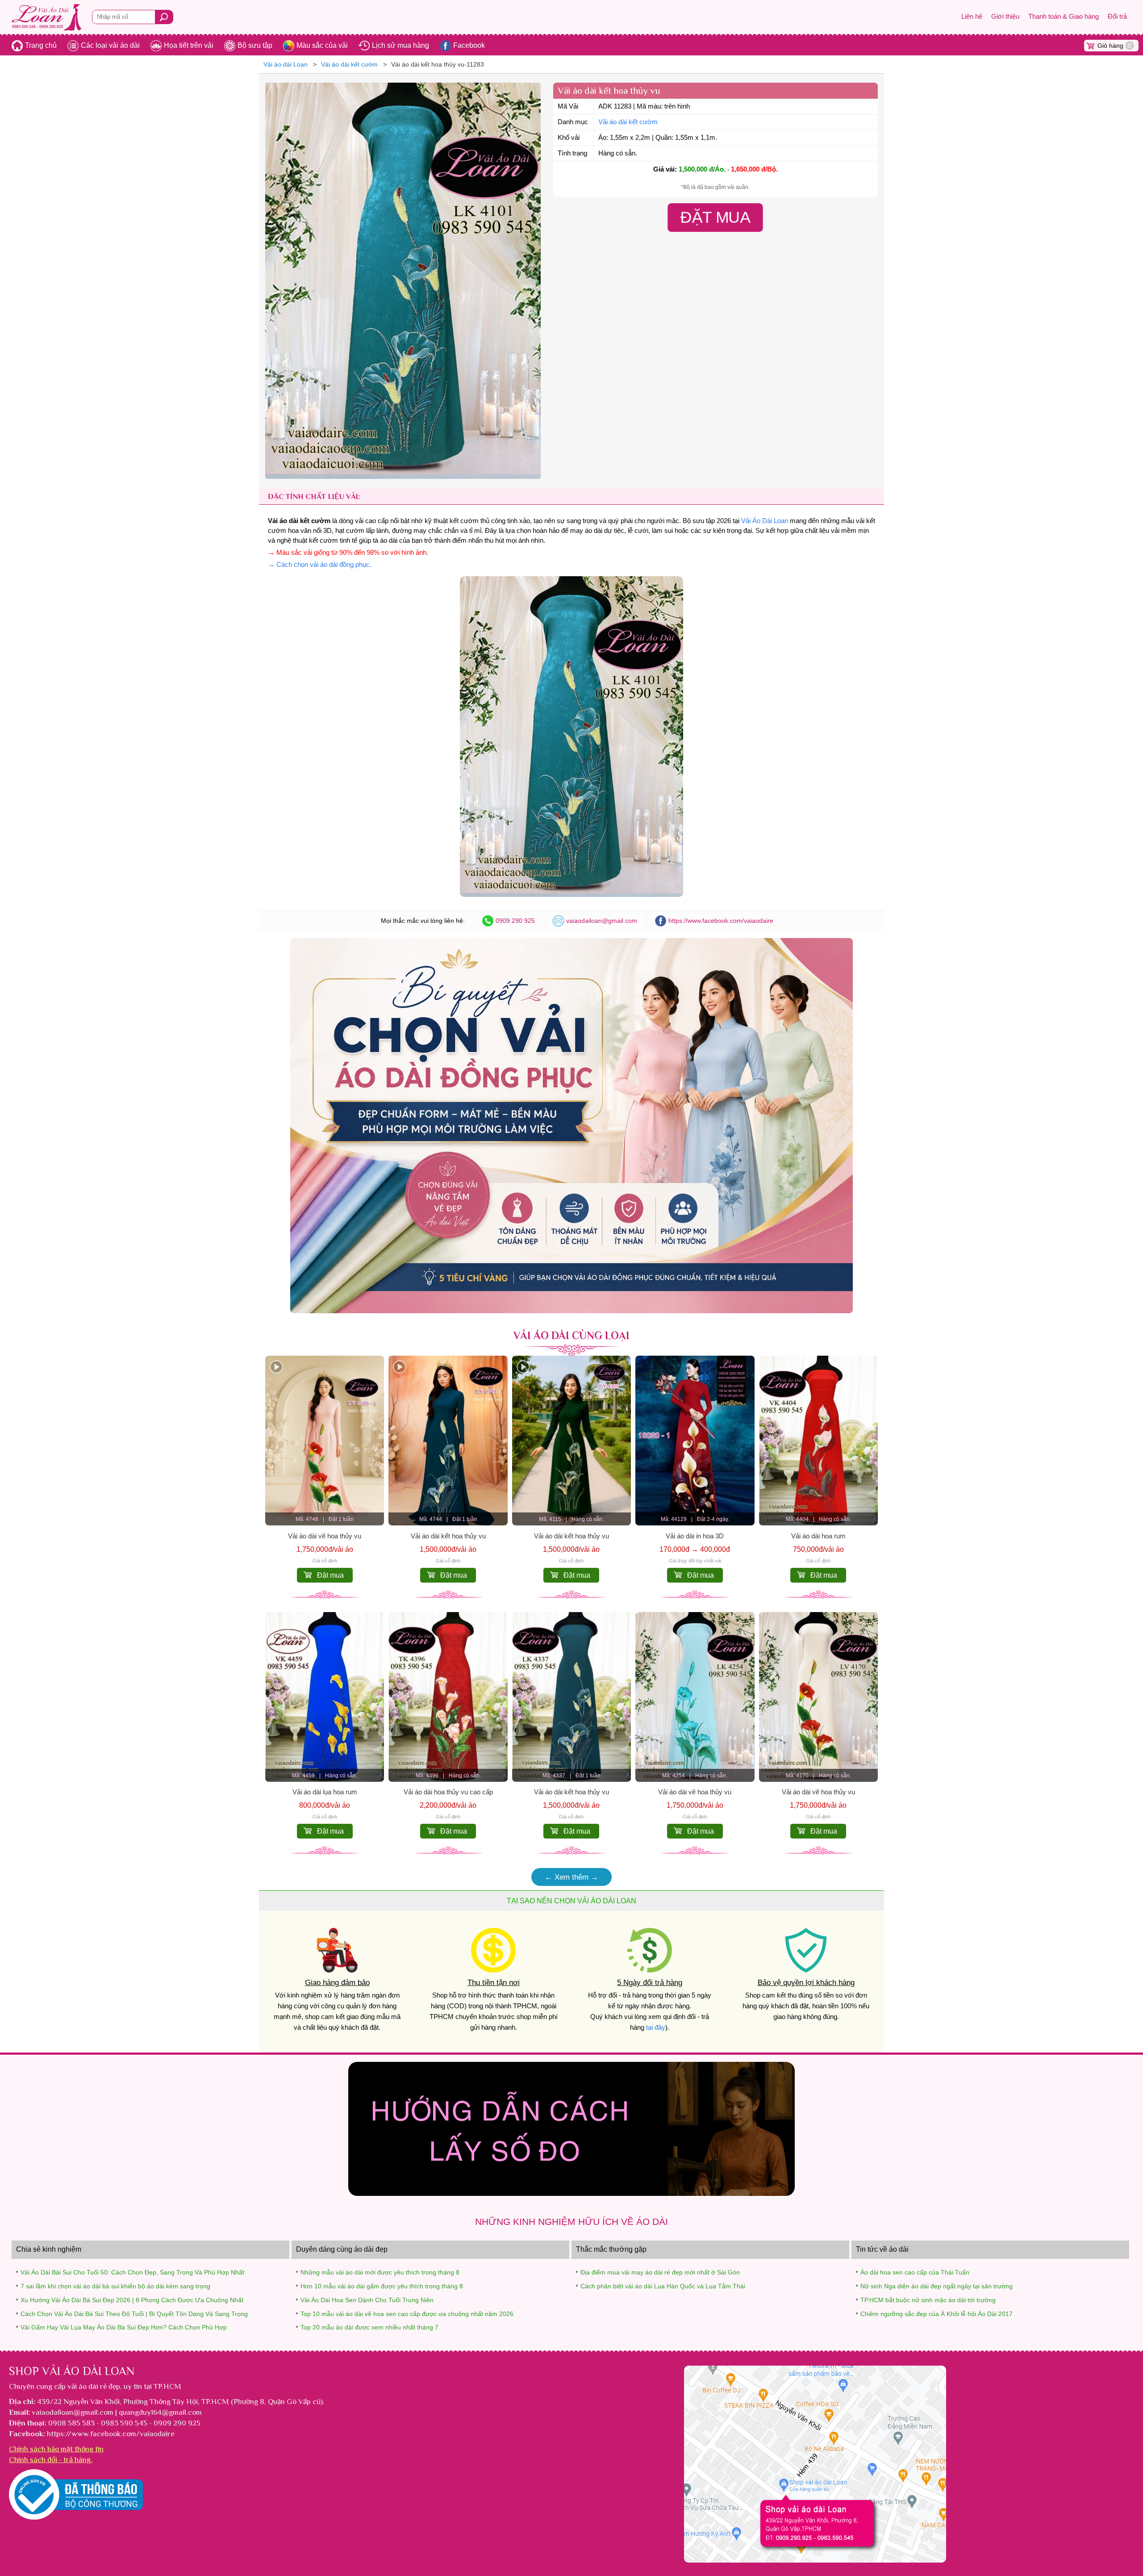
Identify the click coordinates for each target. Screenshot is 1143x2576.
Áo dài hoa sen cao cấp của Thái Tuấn (915, 2272)
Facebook (469, 45)
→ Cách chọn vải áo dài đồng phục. (320, 565)
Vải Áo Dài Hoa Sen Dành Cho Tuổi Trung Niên (367, 2300)
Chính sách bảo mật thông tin (56, 2449)
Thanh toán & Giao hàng (1064, 17)
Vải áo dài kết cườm (628, 122)
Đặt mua (330, 1575)
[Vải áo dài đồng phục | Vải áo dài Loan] (571, 1311)
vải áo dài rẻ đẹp (94, 2386)
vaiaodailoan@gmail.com (602, 921)
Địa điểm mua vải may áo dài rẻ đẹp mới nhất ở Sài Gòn (660, 2272)
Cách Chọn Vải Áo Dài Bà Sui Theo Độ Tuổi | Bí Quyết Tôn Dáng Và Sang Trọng (134, 2314)
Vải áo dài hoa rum (818, 1536)
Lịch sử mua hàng (400, 45)
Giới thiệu (1005, 17)
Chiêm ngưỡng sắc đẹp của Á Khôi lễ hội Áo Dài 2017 (937, 2314)
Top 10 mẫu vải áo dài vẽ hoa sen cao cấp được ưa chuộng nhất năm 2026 (407, 2314)
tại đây (656, 2027)
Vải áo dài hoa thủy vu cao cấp (448, 1792)
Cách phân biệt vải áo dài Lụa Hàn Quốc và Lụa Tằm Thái (663, 2286)
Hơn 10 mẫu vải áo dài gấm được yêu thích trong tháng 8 (382, 2286)
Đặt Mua (715, 217)
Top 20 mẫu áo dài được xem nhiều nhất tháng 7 (369, 2327)
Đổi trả (1117, 17)
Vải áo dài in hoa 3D (695, 1536)
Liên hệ (972, 17)
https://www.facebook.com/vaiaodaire (721, 921)
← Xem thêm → (571, 1877)
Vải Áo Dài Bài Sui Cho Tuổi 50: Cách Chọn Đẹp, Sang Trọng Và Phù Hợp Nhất (132, 2272)
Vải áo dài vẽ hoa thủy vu (325, 1536)
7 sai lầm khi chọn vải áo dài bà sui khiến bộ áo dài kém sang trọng (115, 2286)
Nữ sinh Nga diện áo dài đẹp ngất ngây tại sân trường (937, 2286)
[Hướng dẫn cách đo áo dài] (571, 2193)
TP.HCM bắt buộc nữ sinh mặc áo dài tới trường (928, 2300)
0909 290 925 (515, 921)
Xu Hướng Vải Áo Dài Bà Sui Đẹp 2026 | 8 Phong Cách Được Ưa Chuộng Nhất (132, 2300)
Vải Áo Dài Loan (765, 521)
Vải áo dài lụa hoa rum (325, 1792)
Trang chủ (41, 45)
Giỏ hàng (1114, 46)
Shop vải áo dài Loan (72, 2371)
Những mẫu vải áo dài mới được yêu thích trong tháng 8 (380, 2272)
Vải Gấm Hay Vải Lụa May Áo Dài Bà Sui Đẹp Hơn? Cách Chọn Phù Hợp (124, 2327)
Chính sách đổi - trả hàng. (51, 2459)
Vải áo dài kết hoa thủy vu (448, 1536)
